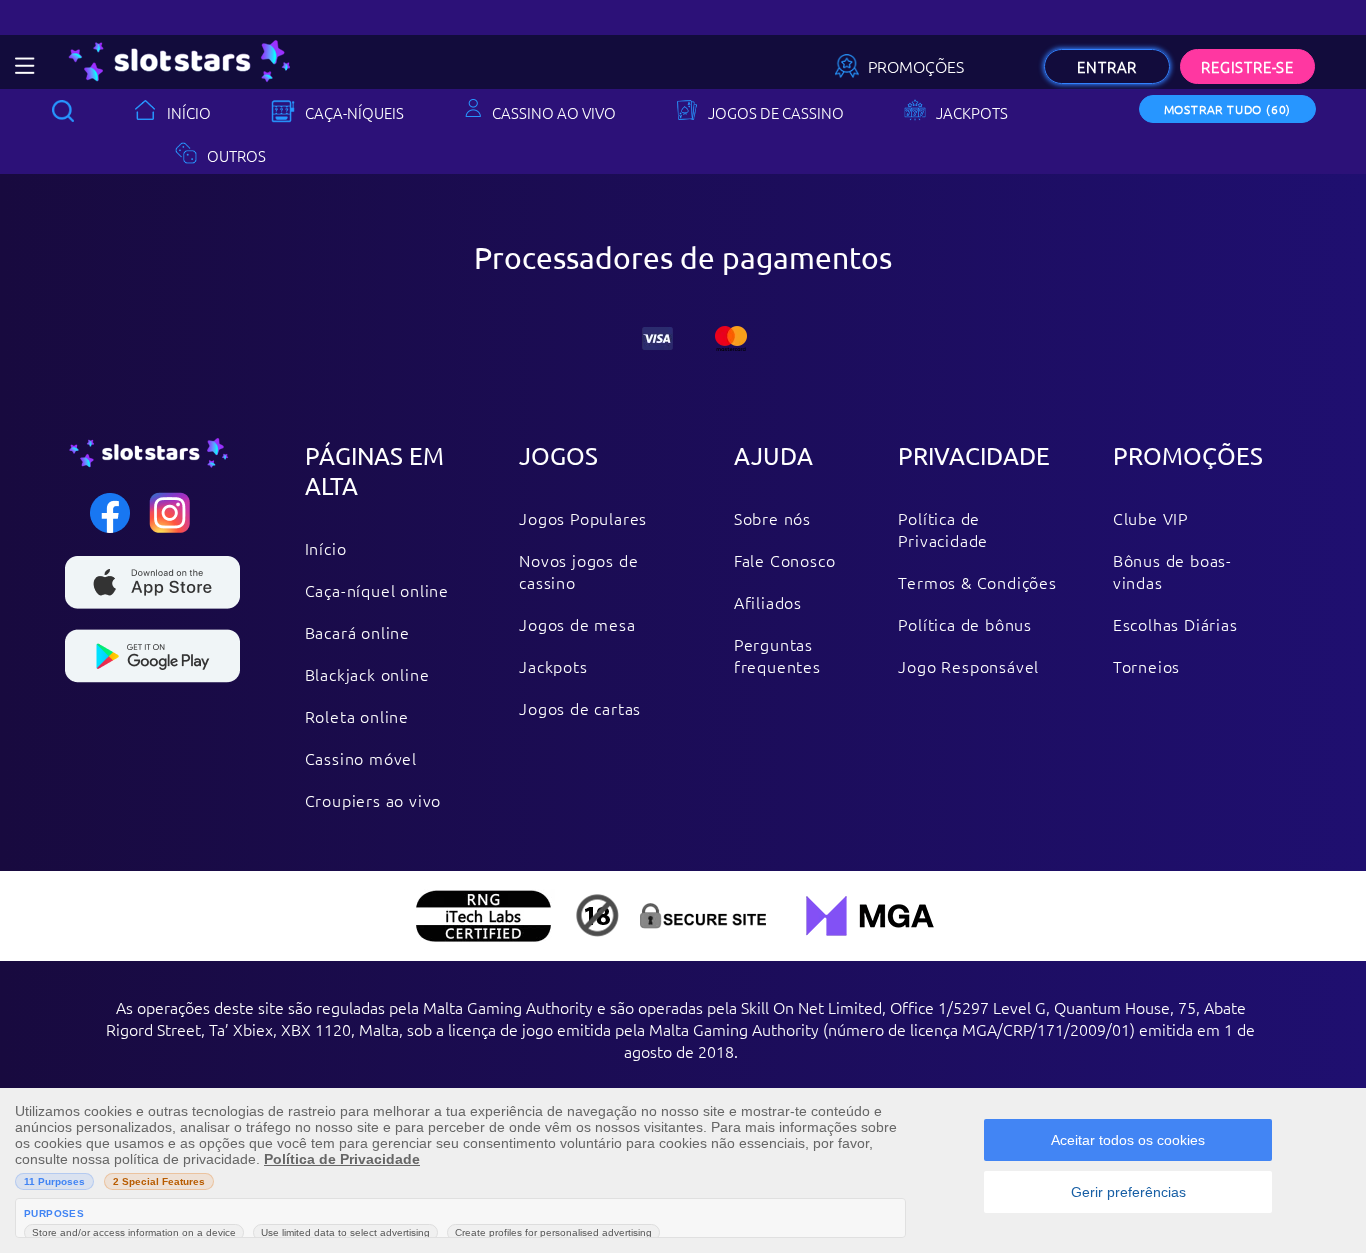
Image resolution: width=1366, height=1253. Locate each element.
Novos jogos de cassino (578, 571)
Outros (236, 155)
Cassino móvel (361, 758)
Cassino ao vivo (554, 112)
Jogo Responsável (968, 666)
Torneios (1146, 666)
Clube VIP (1150, 518)
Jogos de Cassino (776, 112)
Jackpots (972, 112)
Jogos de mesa (577, 624)
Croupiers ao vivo (373, 800)
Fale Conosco (785, 560)
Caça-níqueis (354, 112)
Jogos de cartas (580, 708)
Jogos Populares (583, 518)
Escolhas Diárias (1175, 624)
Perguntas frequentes (777, 655)
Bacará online (357, 632)
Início (189, 112)
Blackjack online (367, 674)
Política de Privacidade (943, 529)
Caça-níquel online (377, 590)
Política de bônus (965, 624)
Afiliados (768, 602)
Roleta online (357, 716)
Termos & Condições (977, 582)
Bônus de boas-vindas (1172, 571)
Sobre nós (772, 518)
